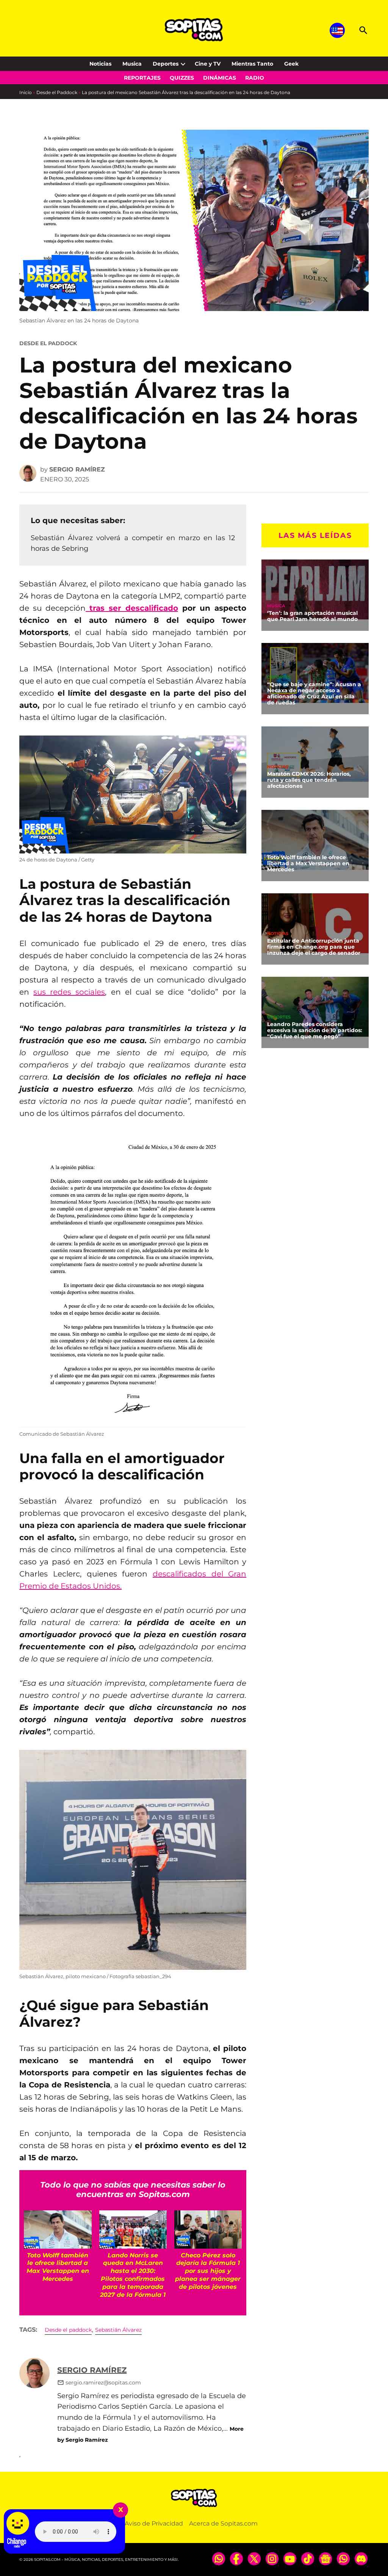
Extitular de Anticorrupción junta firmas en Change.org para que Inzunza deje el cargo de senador (314, 947)
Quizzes (182, 78)
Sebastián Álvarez (118, 2330)
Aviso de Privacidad (154, 2523)
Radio (255, 78)
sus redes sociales (69, 992)
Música (276, 606)
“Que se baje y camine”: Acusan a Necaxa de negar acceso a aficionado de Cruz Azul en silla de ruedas (314, 693)
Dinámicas (220, 78)
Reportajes (142, 78)
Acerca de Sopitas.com (223, 2523)
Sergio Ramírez (77, 469)
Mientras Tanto (252, 64)
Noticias (100, 64)
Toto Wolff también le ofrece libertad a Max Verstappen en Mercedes (308, 863)
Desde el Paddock (57, 92)
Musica (132, 64)
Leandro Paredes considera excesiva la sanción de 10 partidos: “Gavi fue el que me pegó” (315, 1030)
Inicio (26, 92)
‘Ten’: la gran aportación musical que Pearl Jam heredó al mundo (312, 616)
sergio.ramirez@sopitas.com (103, 2383)
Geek (291, 64)
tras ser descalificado (134, 608)
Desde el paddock (68, 2330)
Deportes (166, 64)
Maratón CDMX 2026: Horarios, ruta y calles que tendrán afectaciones (309, 780)
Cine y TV (208, 64)
